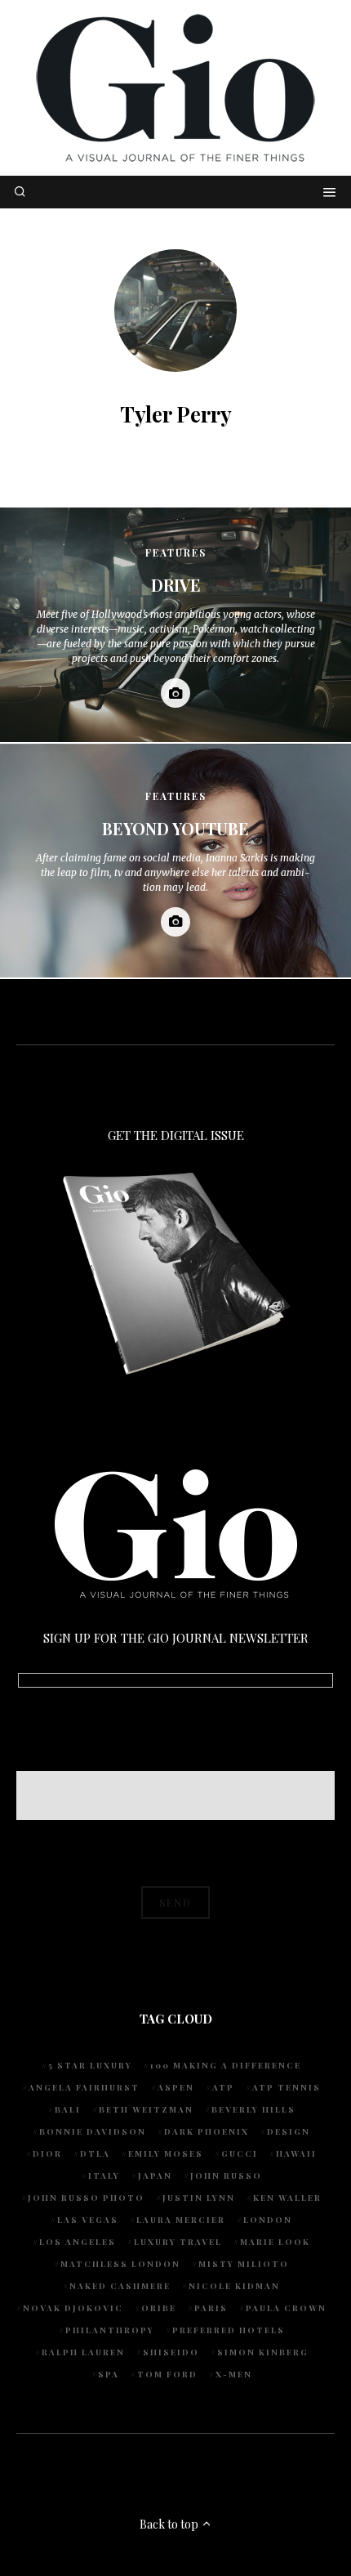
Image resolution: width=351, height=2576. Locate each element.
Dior (47, 2153)
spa (109, 2374)
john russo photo (86, 2198)
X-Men (234, 2374)
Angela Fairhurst (84, 2087)
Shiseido (171, 2352)
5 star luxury (90, 2065)
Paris (211, 2308)
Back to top (170, 2524)
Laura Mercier (181, 2220)
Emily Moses (166, 2153)
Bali (68, 2109)
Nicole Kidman (234, 2286)
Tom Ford (167, 2374)
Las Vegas (88, 2220)
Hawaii (296, 2153)
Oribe (159, 2308)
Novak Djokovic (73, 2308)
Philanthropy (110, 2330)
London (268, 2220)
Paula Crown (286, 2308)
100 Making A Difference (226, 2065)
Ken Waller (287, 2198)
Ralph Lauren (83, 2352)
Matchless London (120, 2264)
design (289, 2131)
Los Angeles (78, 2242)
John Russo (226, 2176)
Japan (155, 2176)
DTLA (95, 2153)
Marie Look (275, 2242)
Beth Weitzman (146, 2109)
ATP (223, 2087)
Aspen (176, 2087)
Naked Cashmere (120, 2286)
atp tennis (287, 2087)
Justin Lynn (199, 2198)
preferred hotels (229, 2330)
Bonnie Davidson (93, 2131)
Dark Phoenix (207, 2131)
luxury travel (178, 2242)
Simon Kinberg (263, 2352)
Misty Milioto (244, 2264)
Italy (104, 2176)
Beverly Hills (253, 2109)
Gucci (240, 2153)
